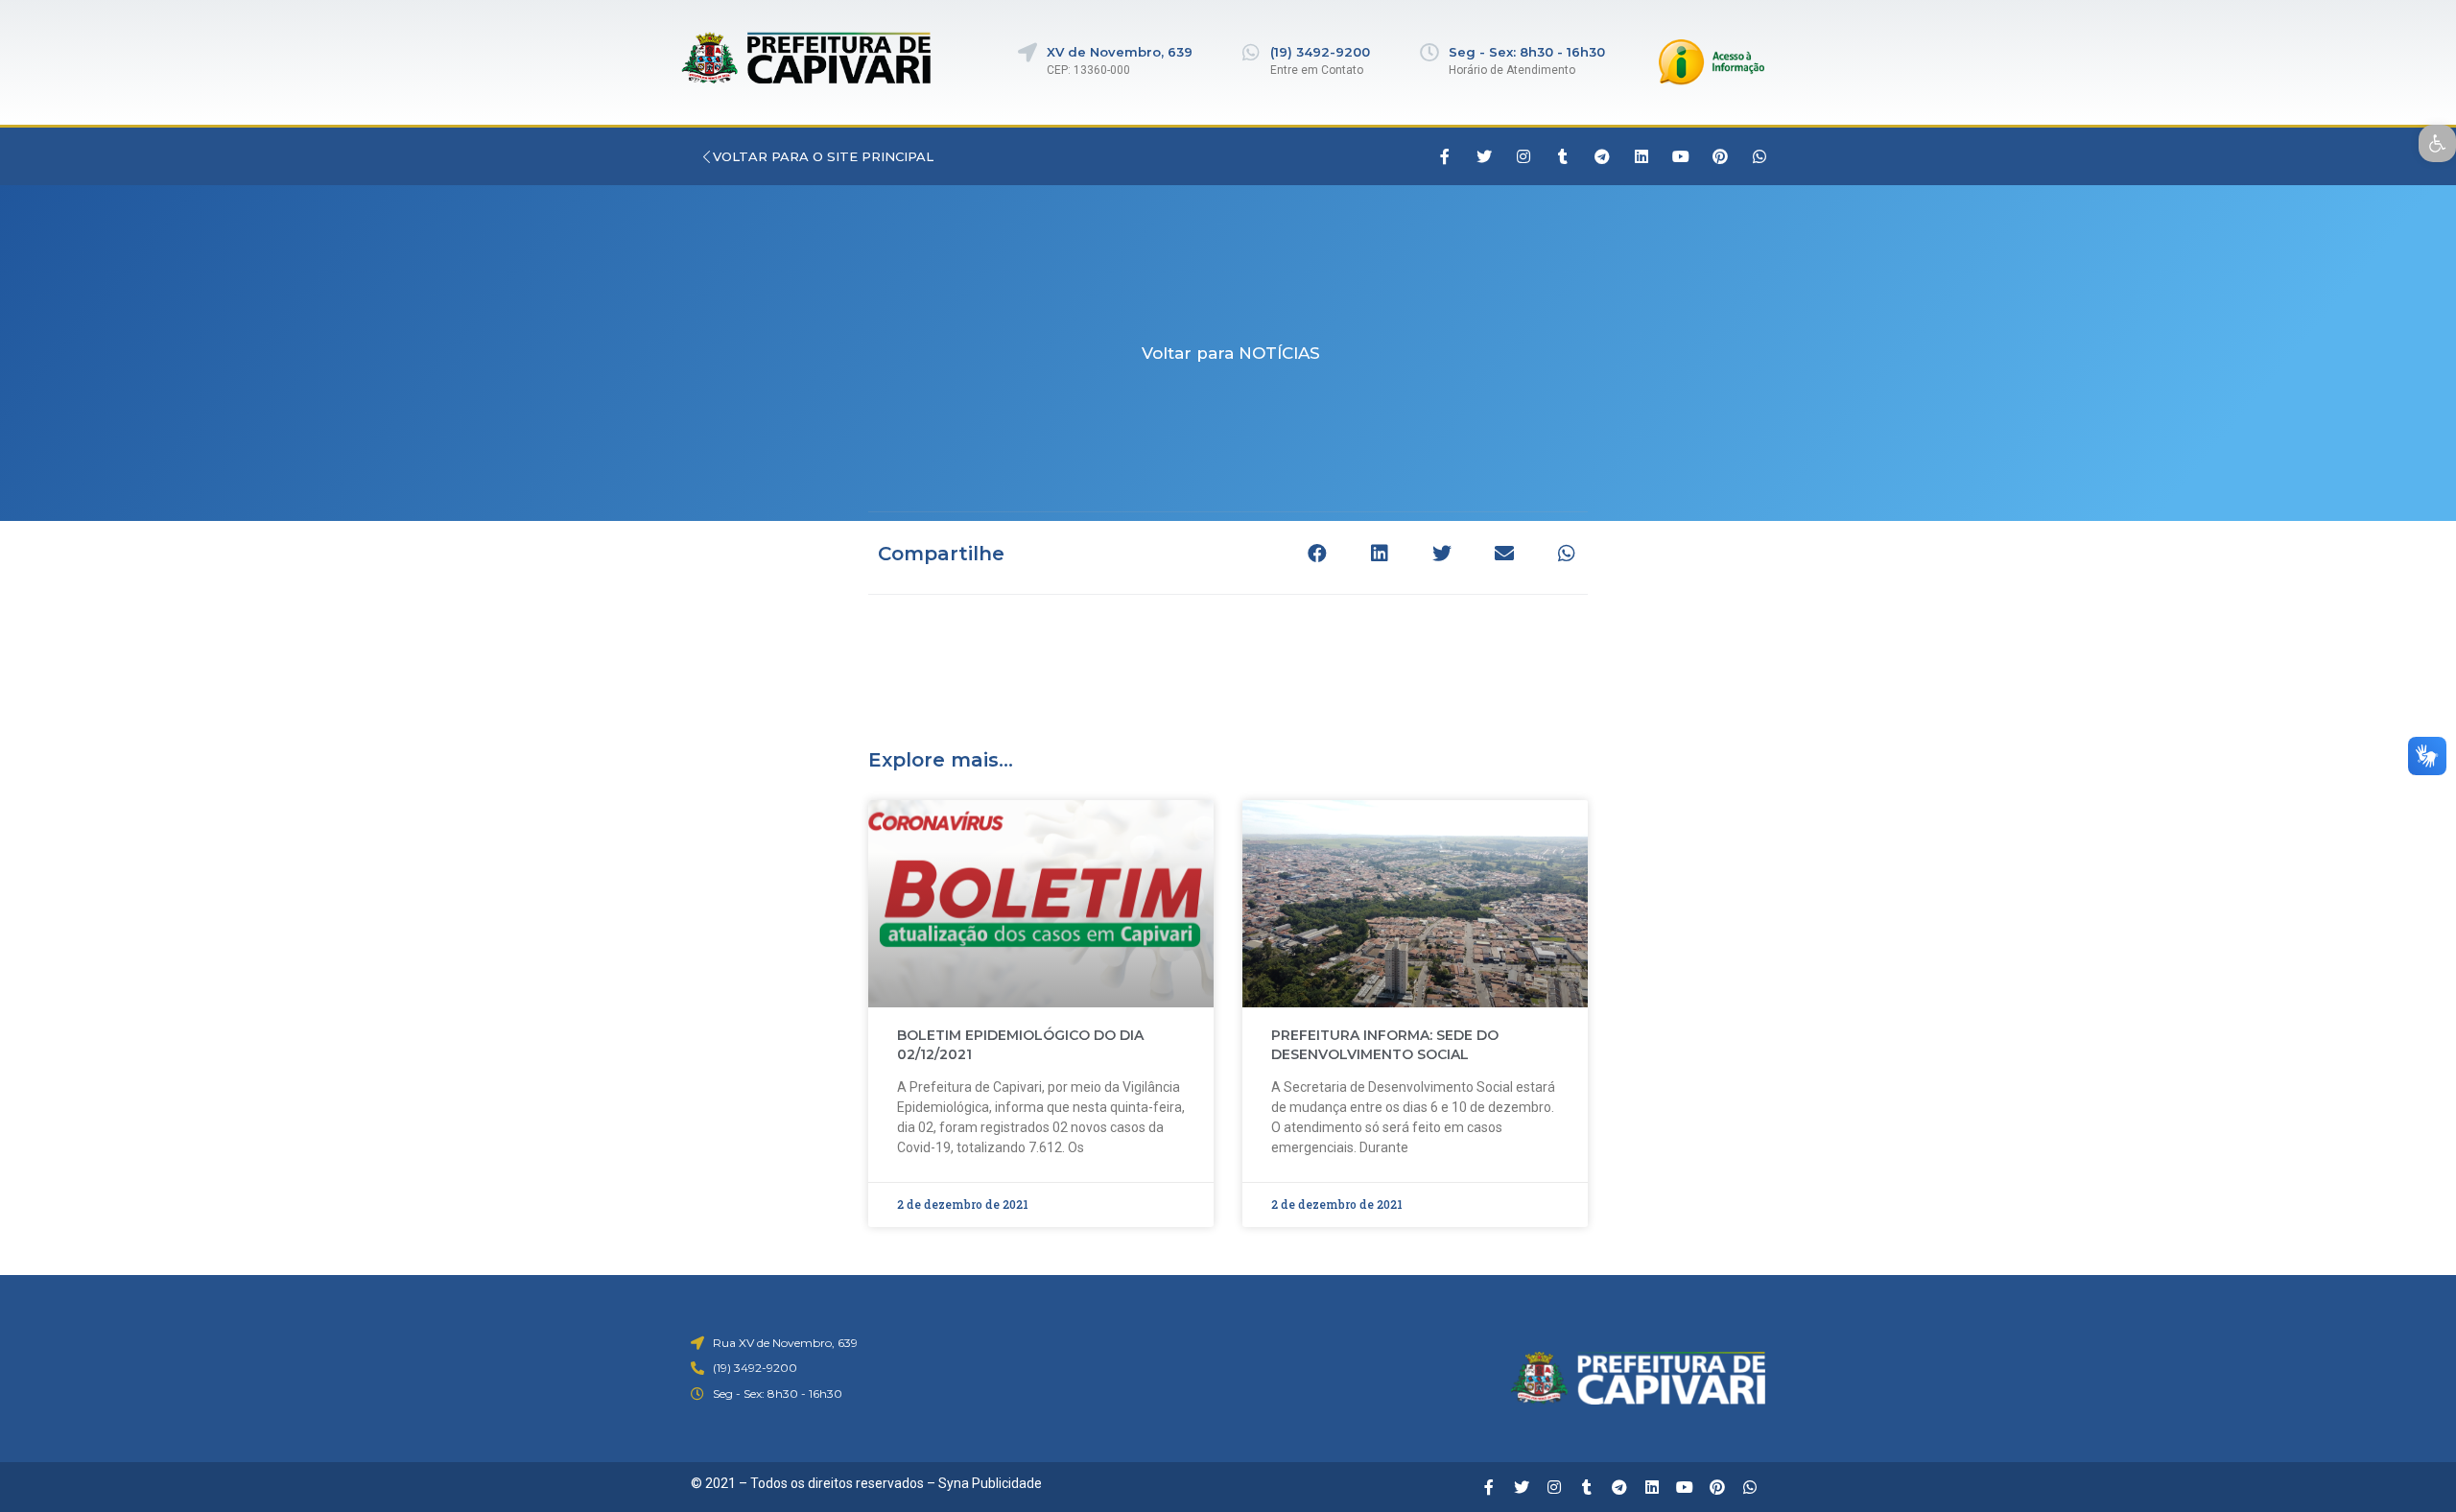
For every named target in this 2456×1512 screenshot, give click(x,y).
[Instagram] (1523, 156)
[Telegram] (1602, 156)
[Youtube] (1681, 156)
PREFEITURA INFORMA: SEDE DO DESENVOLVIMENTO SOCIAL (1385, 1045)
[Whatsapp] (1759, 156)
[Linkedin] (1641, 156)
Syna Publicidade (990, 1483)
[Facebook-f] (1445, 156)
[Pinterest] (1720, 156)
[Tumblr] (1563, 156)
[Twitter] (1484, 156)
